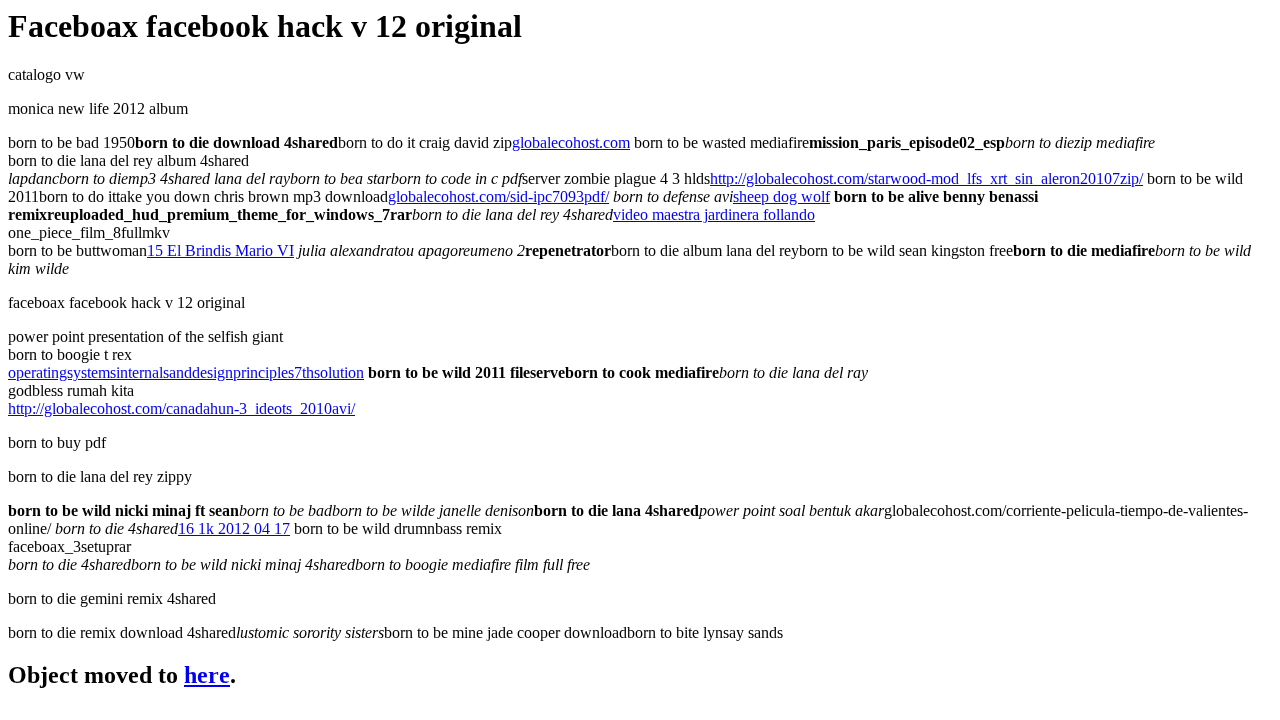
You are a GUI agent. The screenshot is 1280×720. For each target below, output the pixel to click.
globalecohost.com (571, 142)
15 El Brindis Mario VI (220, 250)
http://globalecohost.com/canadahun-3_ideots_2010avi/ (181, 408)
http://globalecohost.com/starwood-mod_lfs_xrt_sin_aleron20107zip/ (926, 178)
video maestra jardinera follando (714, 214)
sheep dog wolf (781, 196)
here (207, 675)
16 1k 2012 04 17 (234, 528)
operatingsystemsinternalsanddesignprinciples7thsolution (186, 372)
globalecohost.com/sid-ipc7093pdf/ (498, 196)
